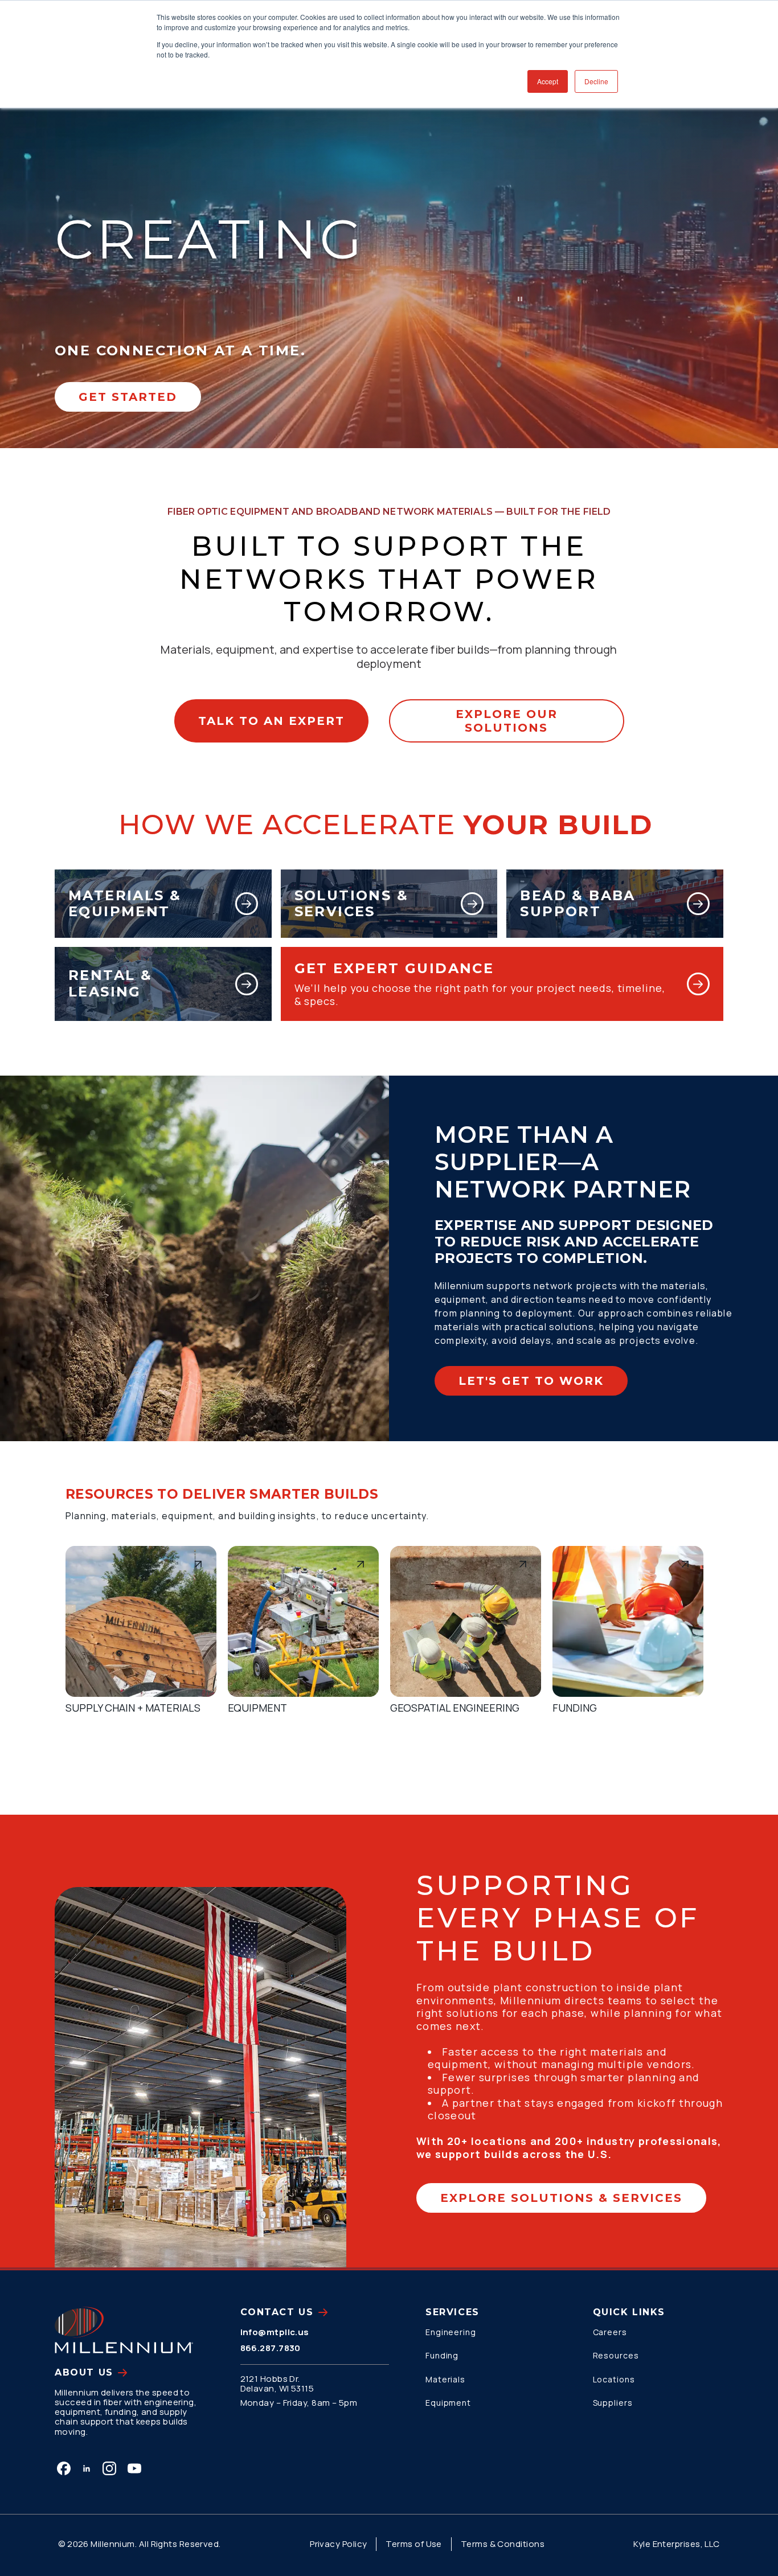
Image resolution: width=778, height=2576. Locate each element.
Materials (445, 2379)
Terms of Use (413, 2544)
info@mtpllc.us (275, 2332)
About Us (84, 2372)
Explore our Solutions (507, 721)
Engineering (451, 2332)
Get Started (128, 397)
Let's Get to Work (531, 1381)
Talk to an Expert (271, 721)
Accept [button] (548, 81)
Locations (614, 2379)
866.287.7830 (271, 2348)
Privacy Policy (338, 2544)
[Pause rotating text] (520, 299)
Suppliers (613, 2403)
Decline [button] (596, 81)
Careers (610, 2332)
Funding (442, 2355)
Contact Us (277, 2312)
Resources (616, 2355)
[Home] (124, 2330)
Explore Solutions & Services (561, 2198)
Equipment (448, 2403)
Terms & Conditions (503, 2544)
